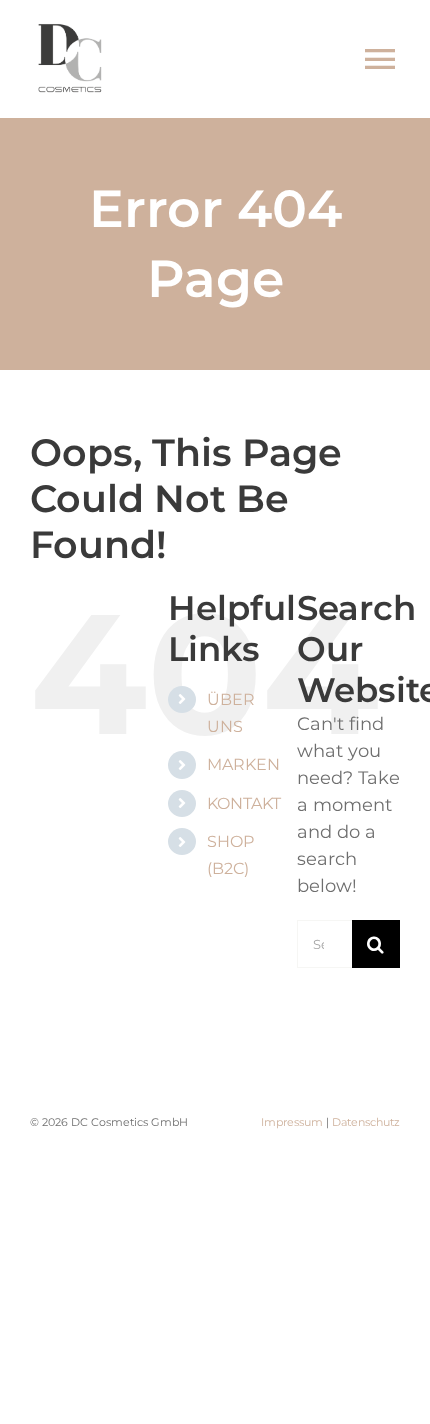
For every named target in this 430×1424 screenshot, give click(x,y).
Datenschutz (366, 1122)
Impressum (292, 1122)
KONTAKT (244, 803)
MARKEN (243, 764)
